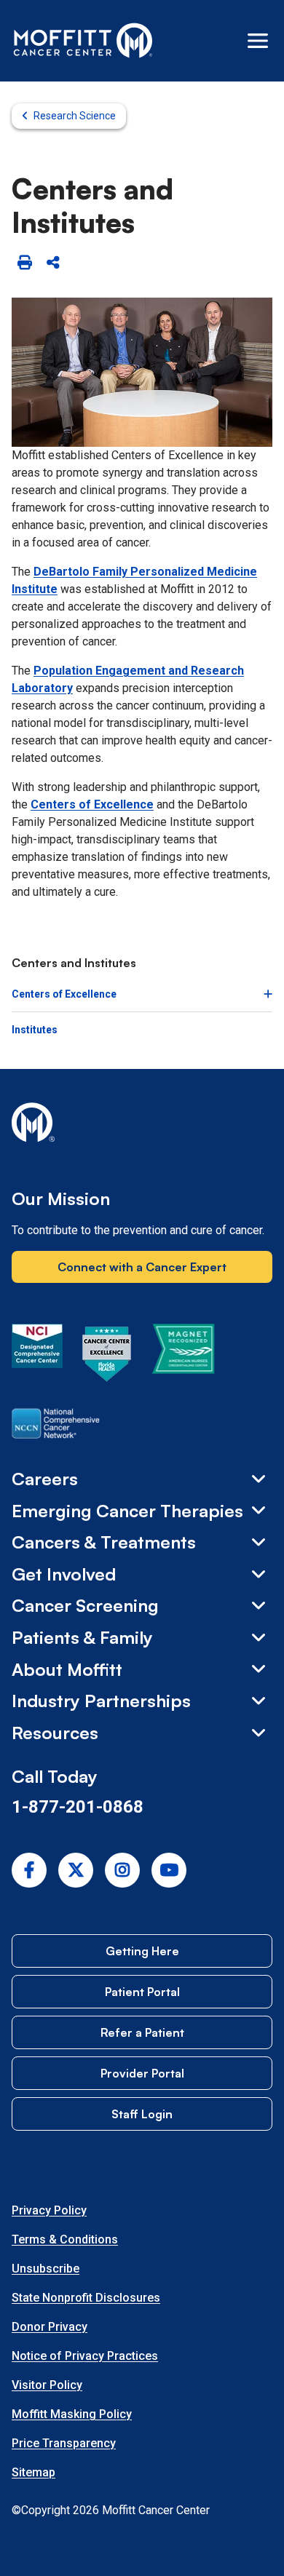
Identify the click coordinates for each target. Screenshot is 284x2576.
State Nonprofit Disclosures (86, 2298)
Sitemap (33, 2472)
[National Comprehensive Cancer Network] (56, 1426)
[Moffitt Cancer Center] (83, 41)
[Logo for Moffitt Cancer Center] (142, 1125)
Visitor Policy (47, 2385)
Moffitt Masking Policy (72, 2414)
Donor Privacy (50, 2327)
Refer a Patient (142, 2032)
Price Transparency (64, 2443)
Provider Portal (142, 2073)
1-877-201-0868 (78, 1807)
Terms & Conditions (65, 2239)
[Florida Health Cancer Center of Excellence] (107, 1356)
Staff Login (142, 2114)
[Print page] (24, 263)
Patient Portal (142, 1992)
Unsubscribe (46, 2269)
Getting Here (142, 1951)
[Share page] (53, 263)
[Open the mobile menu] (258, 41)
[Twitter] (76, 1870)
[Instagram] (122, 1870)
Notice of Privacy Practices (85, 2356)
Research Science (75, 116)
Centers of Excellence (92, 804)
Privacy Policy (49, 2210)
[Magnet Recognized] (183, 1356)
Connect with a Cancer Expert (142, 1267)
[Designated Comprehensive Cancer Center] (37, 1356)
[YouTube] (169, 1870)
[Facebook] (29, 1870)
